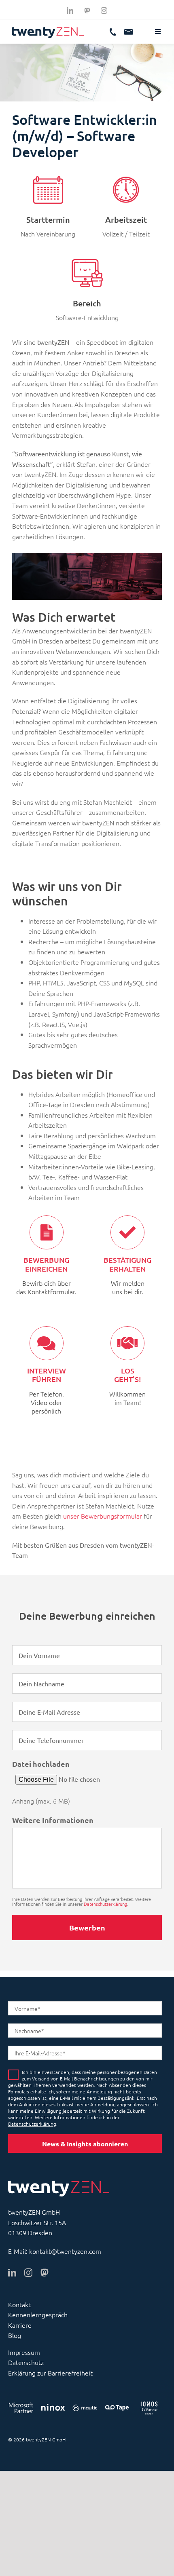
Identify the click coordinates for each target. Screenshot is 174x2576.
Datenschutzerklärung (105, 1904)
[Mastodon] (87, 11)
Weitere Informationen (53, 1820)
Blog (15, 2335)
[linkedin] (70, 11)
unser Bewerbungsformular (103, 1516)
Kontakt (19, 2304)
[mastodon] (45, 2273)
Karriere (20, 2325)
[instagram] (104, 11)
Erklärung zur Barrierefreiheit (50, 2373)
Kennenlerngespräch (38, 2314)
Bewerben (87, 1927)
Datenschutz (26, 2362)
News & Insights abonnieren (85, 2144)
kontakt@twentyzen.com (65, 2251)
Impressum (24, 2352)
